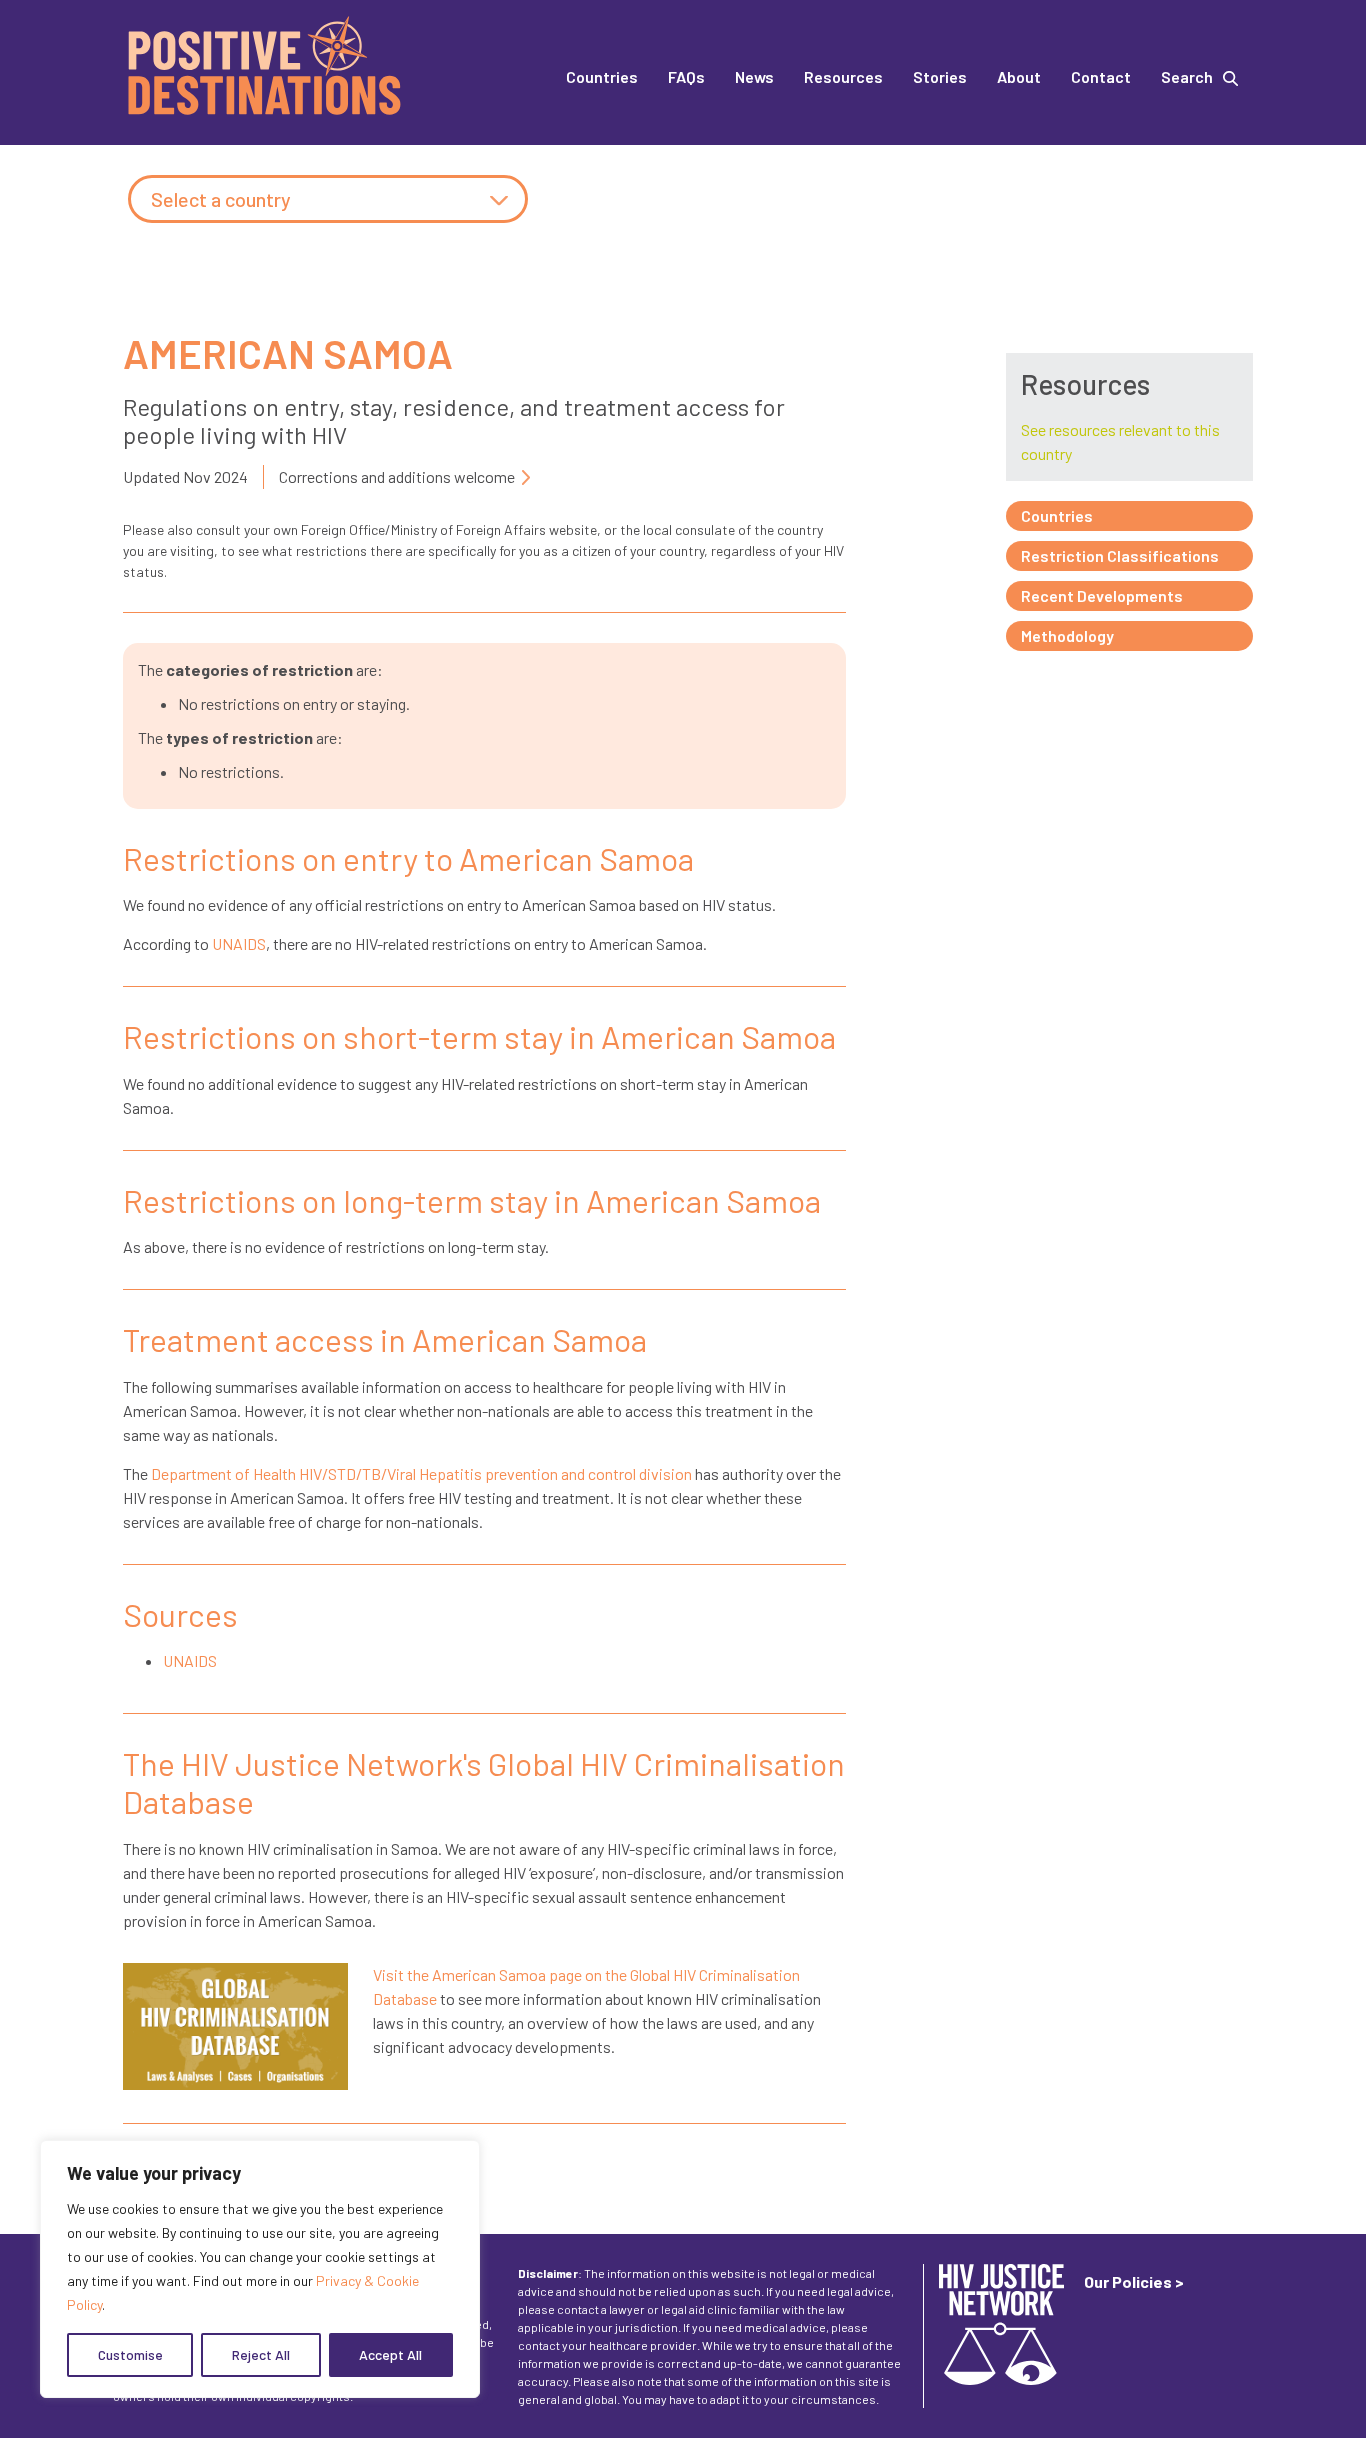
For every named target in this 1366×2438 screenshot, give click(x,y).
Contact (1101, 76)
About (1019, 76)
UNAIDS (239, 943)
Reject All (261, 2354)
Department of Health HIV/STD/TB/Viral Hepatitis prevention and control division (421, 1473)
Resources (843, 76)
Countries (602, 76)
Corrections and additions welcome (397, 476)
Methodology (1067, 635)
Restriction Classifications (1120, 555)
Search (1187, 76)
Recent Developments (1102, 595)
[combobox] (328, 199)
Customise (130, 2354)
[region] (260, 2269)
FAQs (686, 76)
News (754, 76)
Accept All (390, 2354)
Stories (940, 76)
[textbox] (328, 200)
